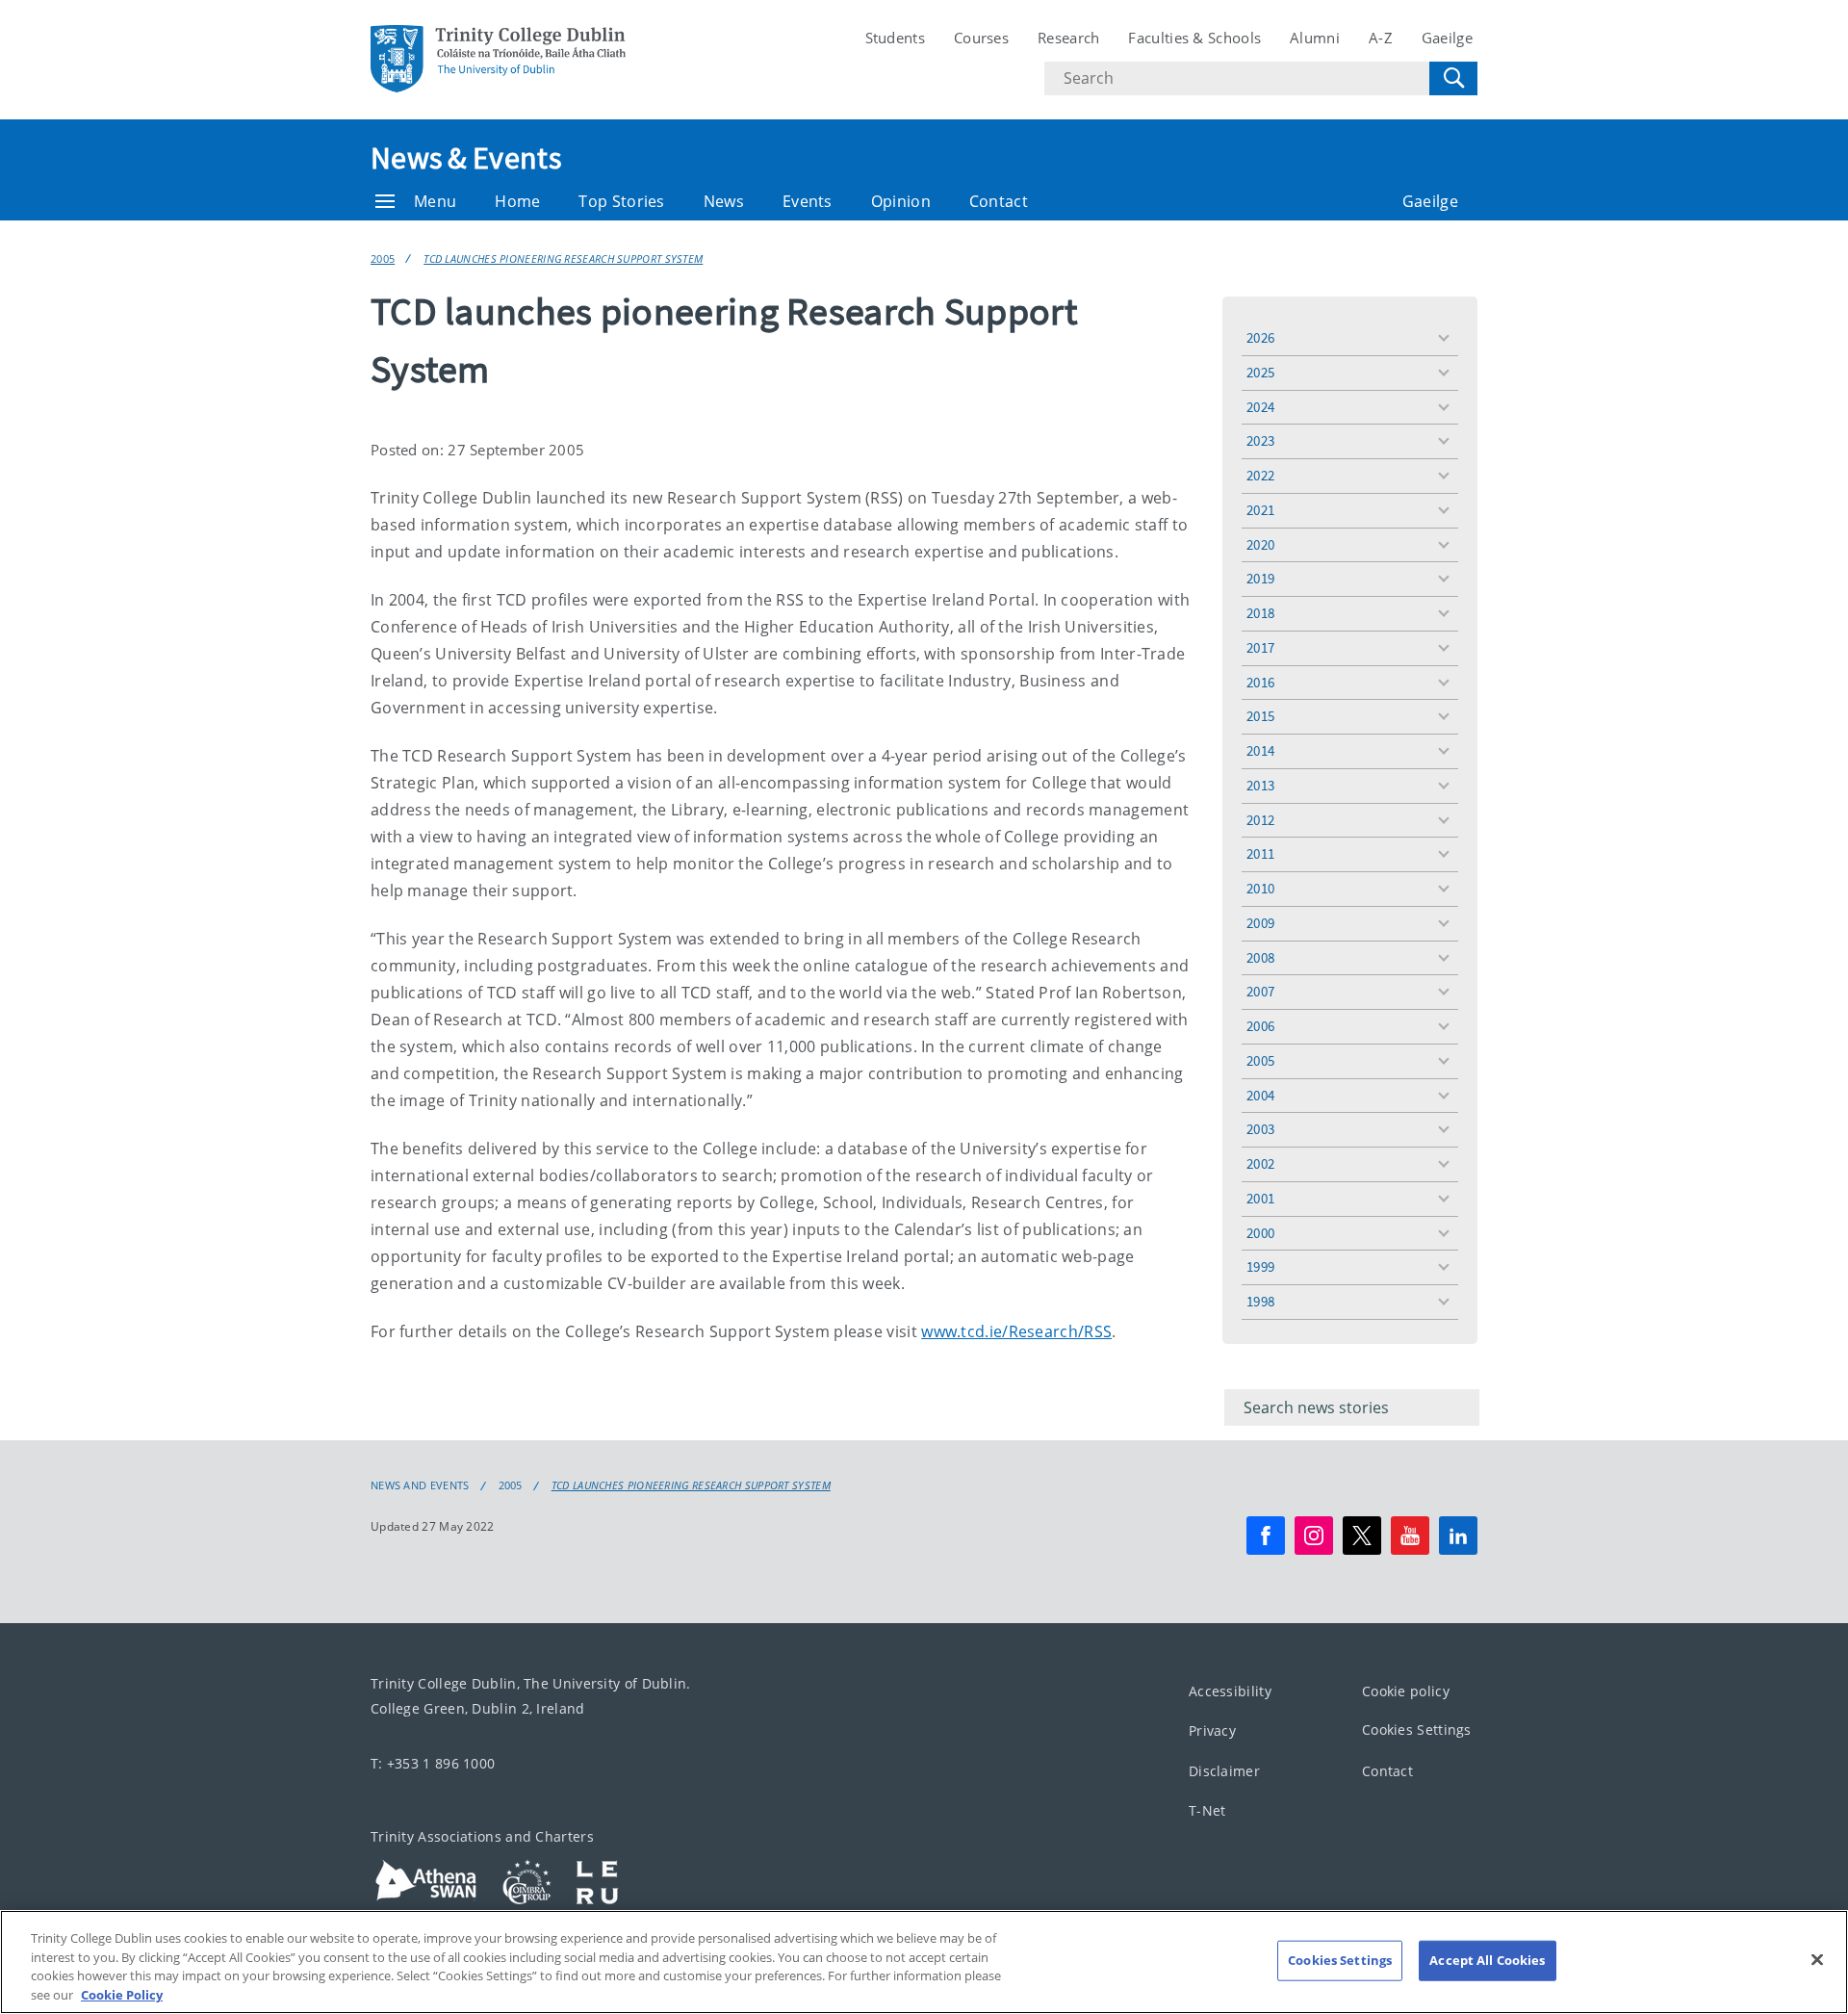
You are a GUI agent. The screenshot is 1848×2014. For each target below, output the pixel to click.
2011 (1260, 853)
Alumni (1315, 38)
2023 (1260, 440)
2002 (1260, 1163)
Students (895, 38)
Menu (435, 201)
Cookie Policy (122, 1994)
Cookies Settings (1417, 1730)
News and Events (420, 1485)
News (724, 201)
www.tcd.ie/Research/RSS (1016, 1331)
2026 (1260, 337)
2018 (1260, 613)
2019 (1260, 578)
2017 (1260, 647)
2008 (1260, 957)
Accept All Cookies (1487, 1960)
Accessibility (1230, 1691)
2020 (1260, 544)
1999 (1260, 1266)
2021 (1260, 510)
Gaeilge (1447, 38)
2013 (1260, 785)
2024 (1260, 407)
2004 (1260, 1095)
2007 (1260, 991)
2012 (1260, 820)
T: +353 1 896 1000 (433, 1763)
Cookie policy (1406, 1691)
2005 (383, 258)
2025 (1260, 372)
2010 (1260, 888)
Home (517, 201)
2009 (1260, 923)
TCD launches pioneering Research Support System (563, 258)
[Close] (1817, 1959)
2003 (1260, 1129)
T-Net (1207, 1810)
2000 (1260, 1233)
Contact (999, 201)
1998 (1260, 1301)
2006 (1260, 1026)
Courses (981, 38)
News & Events (466, 158)
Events (808, 201)
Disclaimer (1224, 1771)
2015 (1260, 716)
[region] (924, 1962)
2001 (1260, 1198)
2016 (1260, 682)
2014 (1260, 750)
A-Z (1381, 38)
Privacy (1212, 1730)
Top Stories (621, 201)
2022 (1260, 475)
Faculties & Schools (1194, 38)
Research (1068, 38)
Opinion (901, 201)
